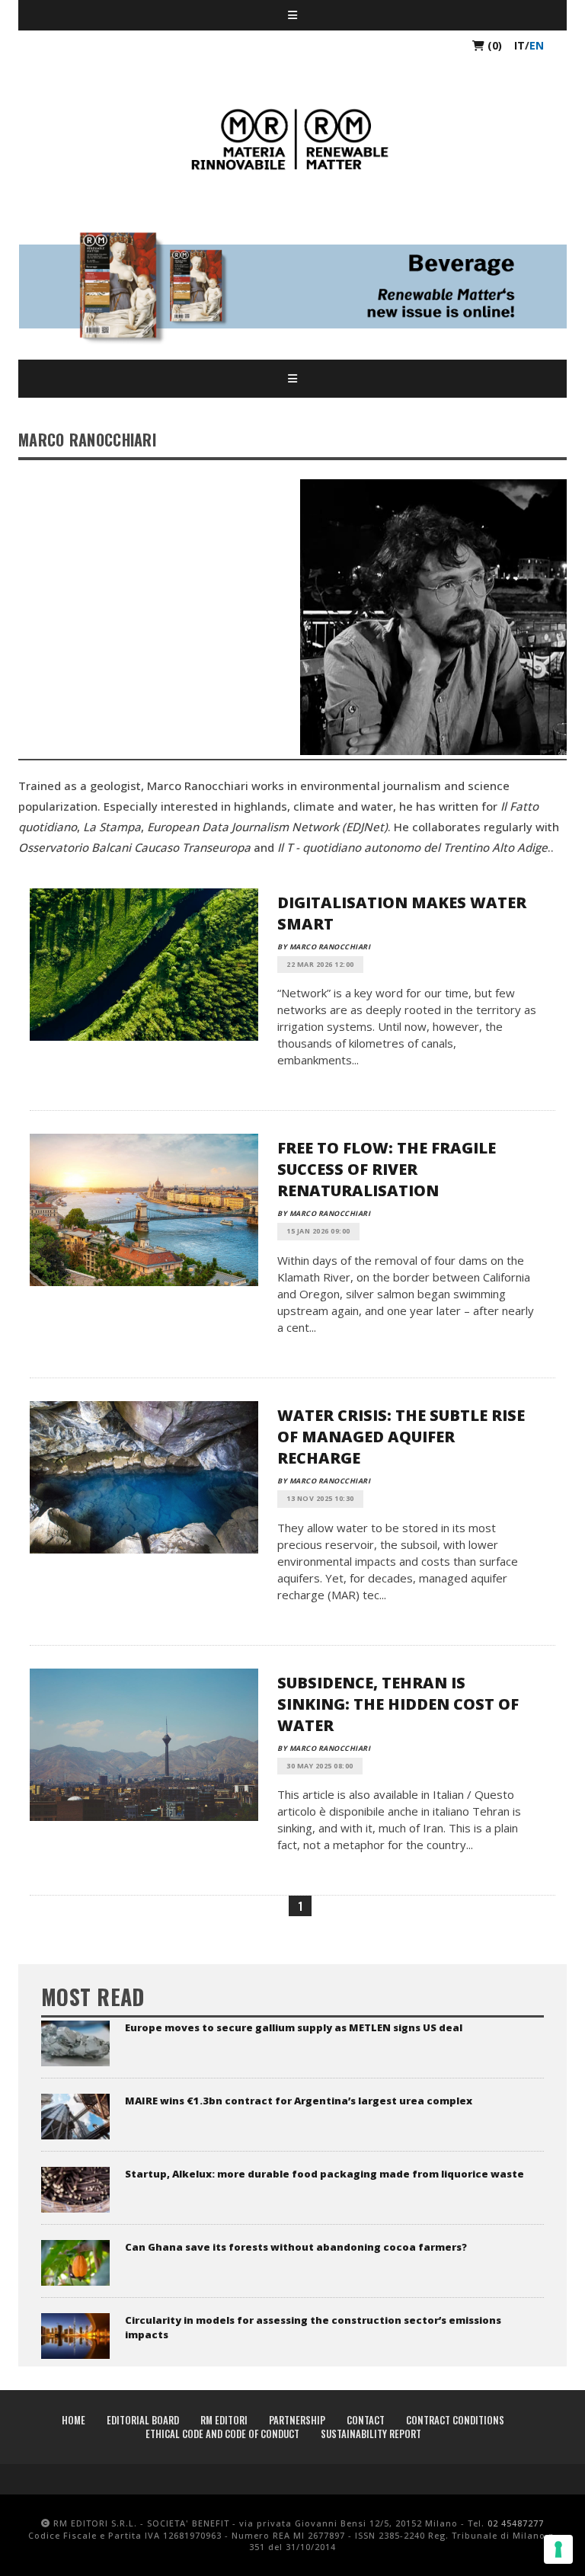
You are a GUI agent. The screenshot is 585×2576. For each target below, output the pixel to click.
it (519, 45)
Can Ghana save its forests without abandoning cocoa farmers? (296, 2247)
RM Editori (224, 2420)
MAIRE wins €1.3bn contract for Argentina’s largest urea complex (299, 2101)
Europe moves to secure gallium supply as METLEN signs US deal (294, 2027)
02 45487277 (516, 2523)
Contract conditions (455, 2420)
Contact (366, 2420)
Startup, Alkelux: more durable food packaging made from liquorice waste (324, 2174)
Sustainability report (371, 2434)
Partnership (297, 2420)
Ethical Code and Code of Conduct (222, 2434)
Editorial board (143, 2420)
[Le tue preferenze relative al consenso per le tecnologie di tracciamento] (558, 2549)
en (537, 45)
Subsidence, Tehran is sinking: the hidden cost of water (398, 1704)
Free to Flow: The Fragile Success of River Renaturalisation (387, 1169)
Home (74, 2420)
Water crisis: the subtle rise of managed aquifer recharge (401, 1437)
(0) (493, 45)
